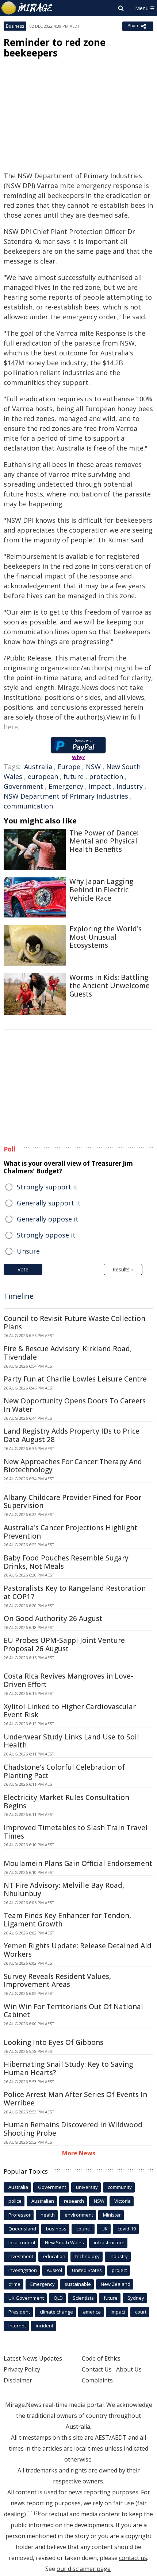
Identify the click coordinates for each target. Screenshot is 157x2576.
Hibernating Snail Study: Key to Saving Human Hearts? (68, 2068)
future (74, 776)
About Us (129, 2369)
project (119, 2270)
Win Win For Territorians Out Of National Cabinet (73, 2011)
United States (87, 2270)
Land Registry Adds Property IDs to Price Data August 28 (72, 1435)
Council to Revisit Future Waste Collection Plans (74, 1323)
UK (105, 2229)
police (15, 2201)
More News (79, 2153)
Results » (123, 1269)
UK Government (26, 2298)
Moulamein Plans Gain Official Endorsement (78, 1863)
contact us (133, 2558)
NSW (93, 767)
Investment (21, 2256)
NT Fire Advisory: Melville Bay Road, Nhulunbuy (64, 1889)
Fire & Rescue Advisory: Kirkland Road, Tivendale (68, 1353)
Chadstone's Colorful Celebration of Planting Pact (64, 1771)
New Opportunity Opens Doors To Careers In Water (75, 1405)
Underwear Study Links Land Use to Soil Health (71, 1741)
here (11, 727)
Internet (17, 2326)
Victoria (122, 2201)
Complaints (97, 2380)
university (87, 2187)
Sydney (136, 2298)
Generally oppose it (48, 1219)
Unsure (28, 1251)
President (19, 2312)
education (54, 2256)
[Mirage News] (27, 8)
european (43, 776)
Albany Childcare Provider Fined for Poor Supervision (72, 1502)
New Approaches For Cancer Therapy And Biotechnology (73, 1466)
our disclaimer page (84, 2569)
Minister (112, 2215)
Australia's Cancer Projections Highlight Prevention (70, 1532)
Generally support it (49, 1203)
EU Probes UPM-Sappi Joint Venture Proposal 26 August (64, 1644)
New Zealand (116, 2284)
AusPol (54, 2270)
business (56, 2229)
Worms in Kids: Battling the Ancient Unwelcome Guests (110, 986)
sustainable (78, 2284)
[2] (37, 2513)
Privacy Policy (22, 2369)
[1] (30, 2513)
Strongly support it (47, 1187)
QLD (58, 2298)
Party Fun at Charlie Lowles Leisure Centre (75, 1379)
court (141, 2312)
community (120, 2187)
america (92, 2312)
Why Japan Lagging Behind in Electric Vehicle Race (101, 890)
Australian (43, 2201)
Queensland (22, 2229)
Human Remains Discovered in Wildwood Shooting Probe (73, 2129)
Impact (100, 786)
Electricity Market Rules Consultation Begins (66, 1802)
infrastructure (109, 2242)
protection (106, 776)
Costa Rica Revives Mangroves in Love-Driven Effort (68, 1680)
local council (22, 2242)
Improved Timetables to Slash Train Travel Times (76, 1832)
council (84, 2229)
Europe (69, 767)
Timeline (19, 1296)
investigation (23, 2270)
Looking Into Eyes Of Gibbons (53, 2042)
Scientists (83, 2298)
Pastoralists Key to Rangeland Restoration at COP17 (75, 1592)
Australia (38, 767)
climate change (56, 2312)
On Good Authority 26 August (53, 1618)
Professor (20, 2215)
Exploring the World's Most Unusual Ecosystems (106, 937)
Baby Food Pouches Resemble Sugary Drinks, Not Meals (66, 1562)
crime (14, 2284)
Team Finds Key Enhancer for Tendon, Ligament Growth (67, 1920)
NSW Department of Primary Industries (66, 796)
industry (130, 786)
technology (87, 2256)
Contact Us (97, 2369)
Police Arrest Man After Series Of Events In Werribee (75, 2099)
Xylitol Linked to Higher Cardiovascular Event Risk (70, 1711)
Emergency (66, 786)
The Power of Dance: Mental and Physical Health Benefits (104, 841)
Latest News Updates (33, 2358)
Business (15, 26)
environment (79, 2215)
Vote (23, 1269)
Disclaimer (18, 2380)
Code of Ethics (101, 2358)
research (74, 2201)
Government (23, 786)
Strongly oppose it (46, 1235)
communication (28, 806)
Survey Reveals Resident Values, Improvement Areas (57, 1981)
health (48, 2215)
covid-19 (127, 2229)
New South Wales (64, 2242)
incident (45, 2326)
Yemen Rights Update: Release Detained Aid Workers (78, 1950)
